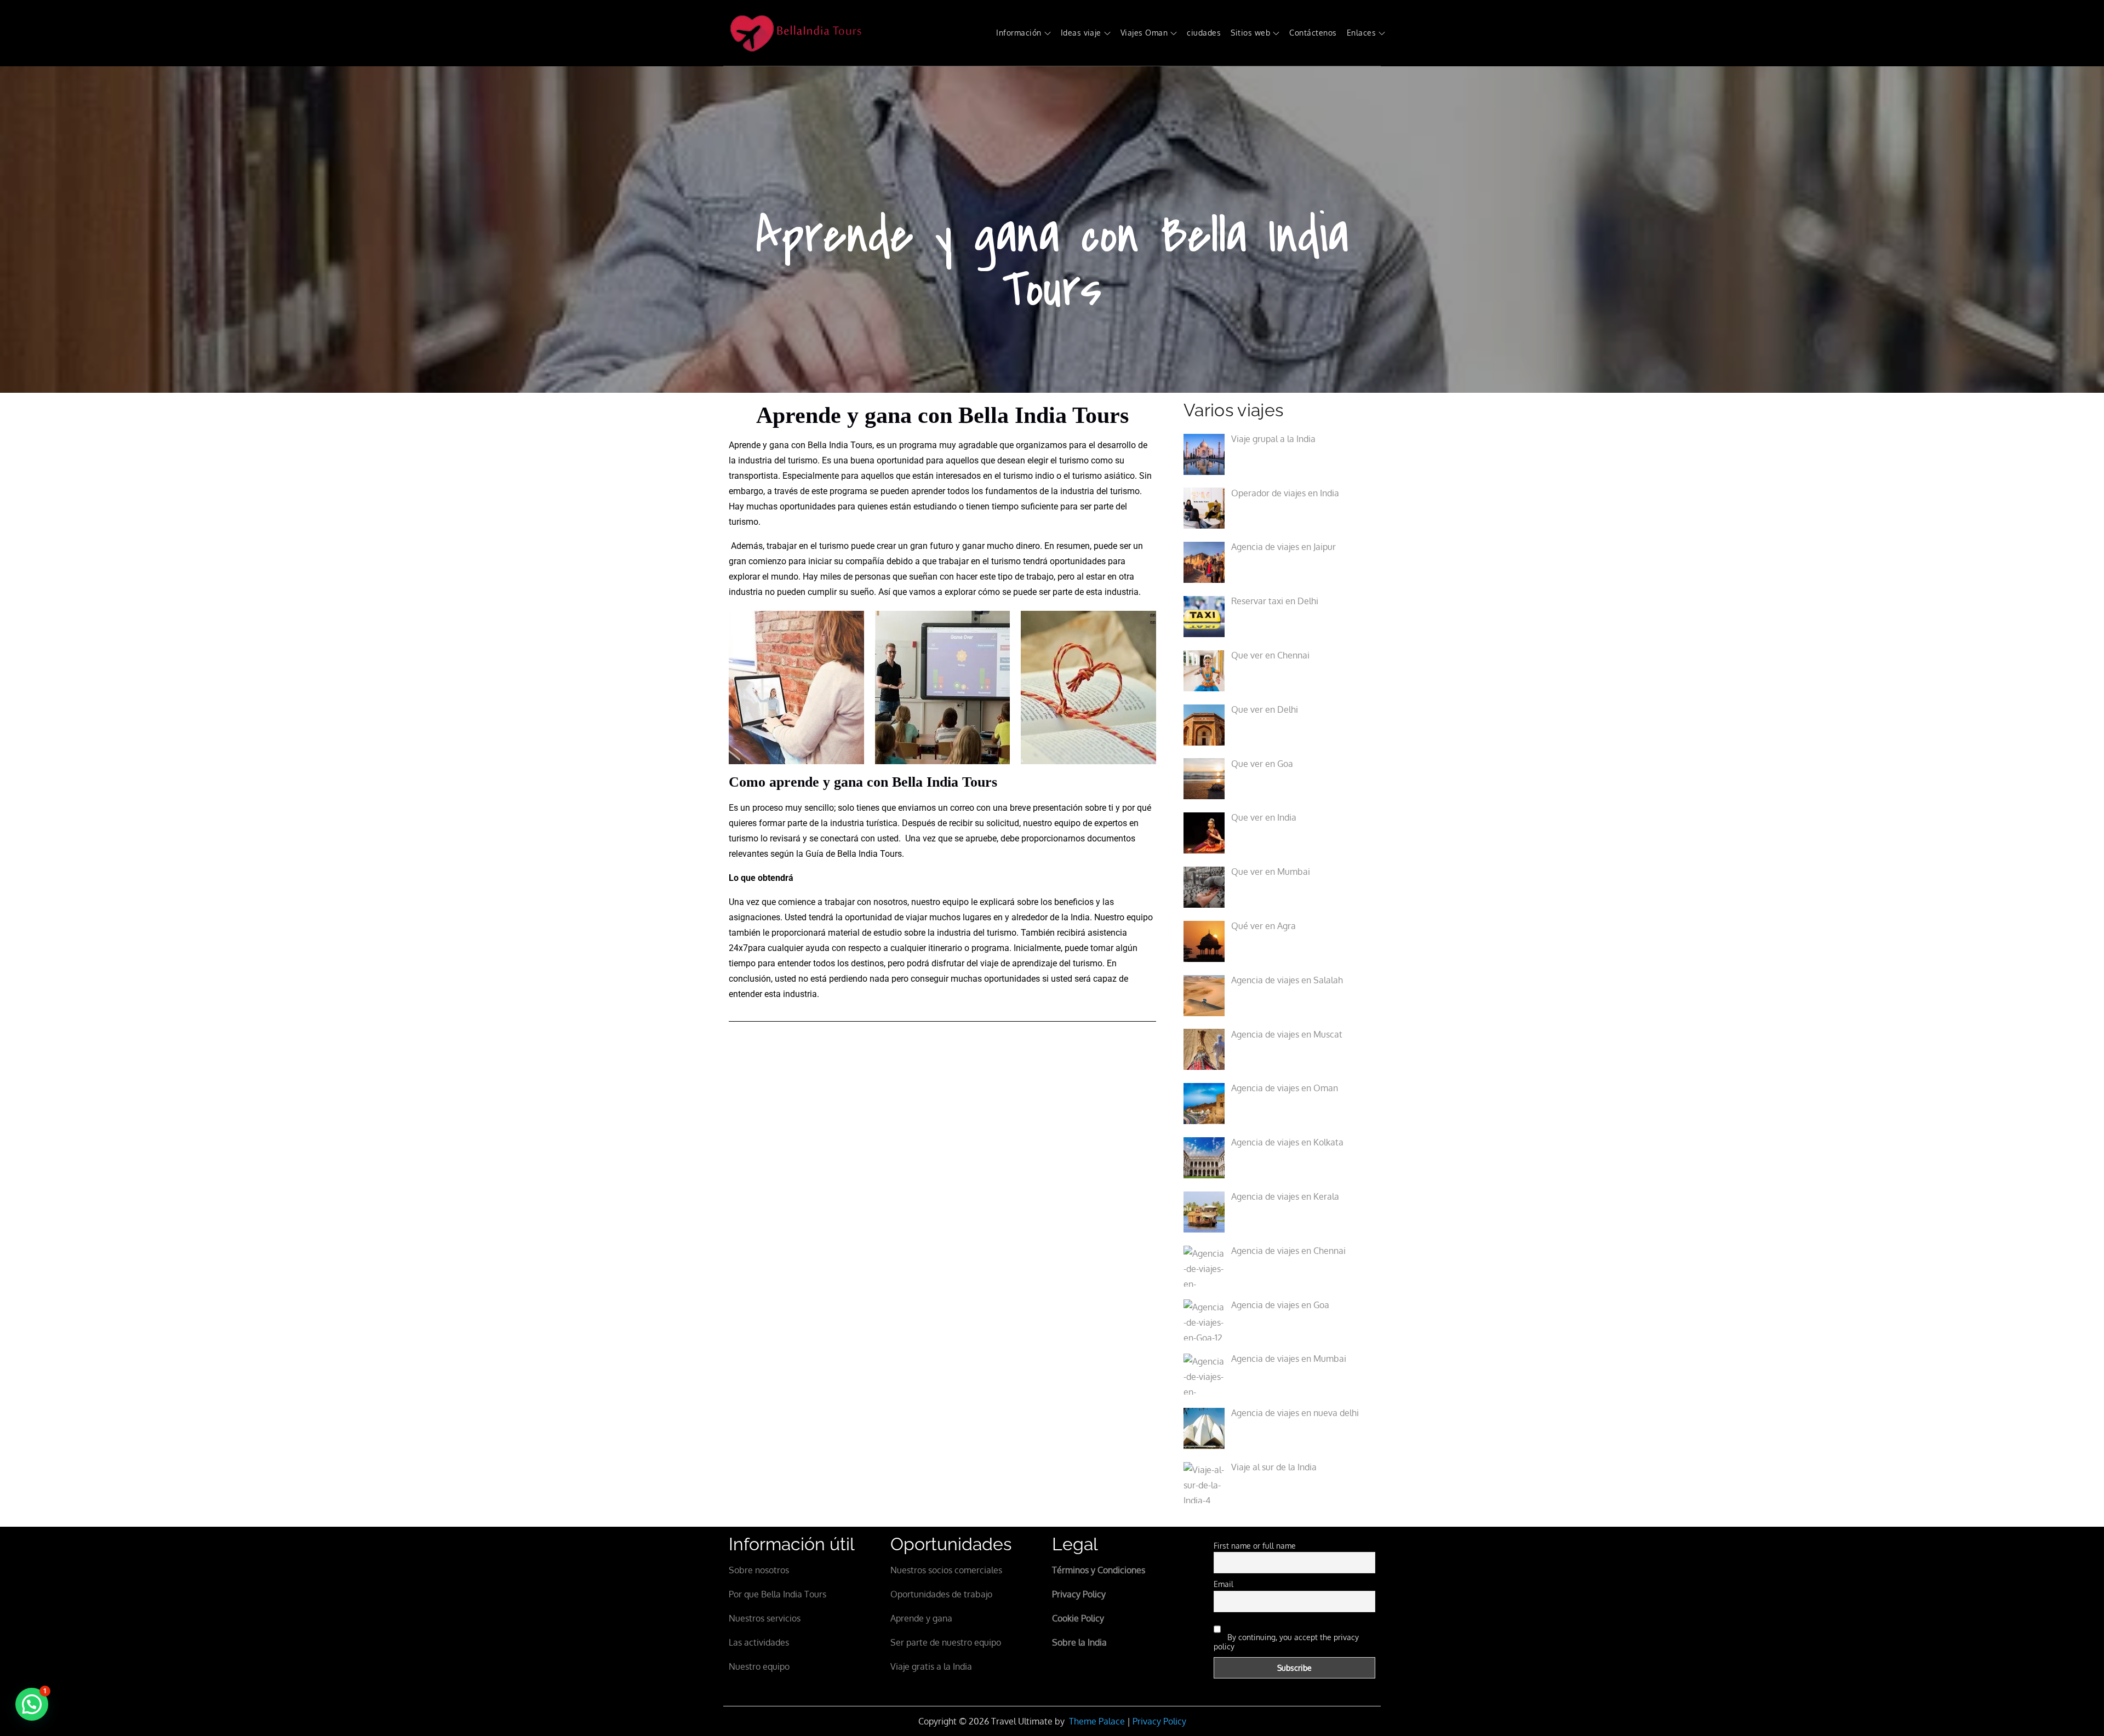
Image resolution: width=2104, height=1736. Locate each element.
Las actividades (759, 1642)
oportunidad (900, 460)
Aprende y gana (921, 1618)
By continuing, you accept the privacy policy (1286, 1642)
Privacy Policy (1159, 1721)
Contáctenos (1313, 33)
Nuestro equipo (759, 1666)
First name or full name (1255, 1546)
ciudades (1204, 33)
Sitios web (1250, 33)
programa (918, 445)
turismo (1018, 476)
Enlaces (1361, 33)
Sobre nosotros (759, 1570)
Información (1019, 33)
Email (1223, 1584)
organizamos (1041, 445)
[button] (32, 1704)
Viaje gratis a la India (931, 1666)
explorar (959, 592)
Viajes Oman (1144, 33)
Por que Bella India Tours (777, 1594)
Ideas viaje (1081, 33)
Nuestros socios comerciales (946, 1570)
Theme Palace (1097, 1721)
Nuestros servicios (765, 1618)
